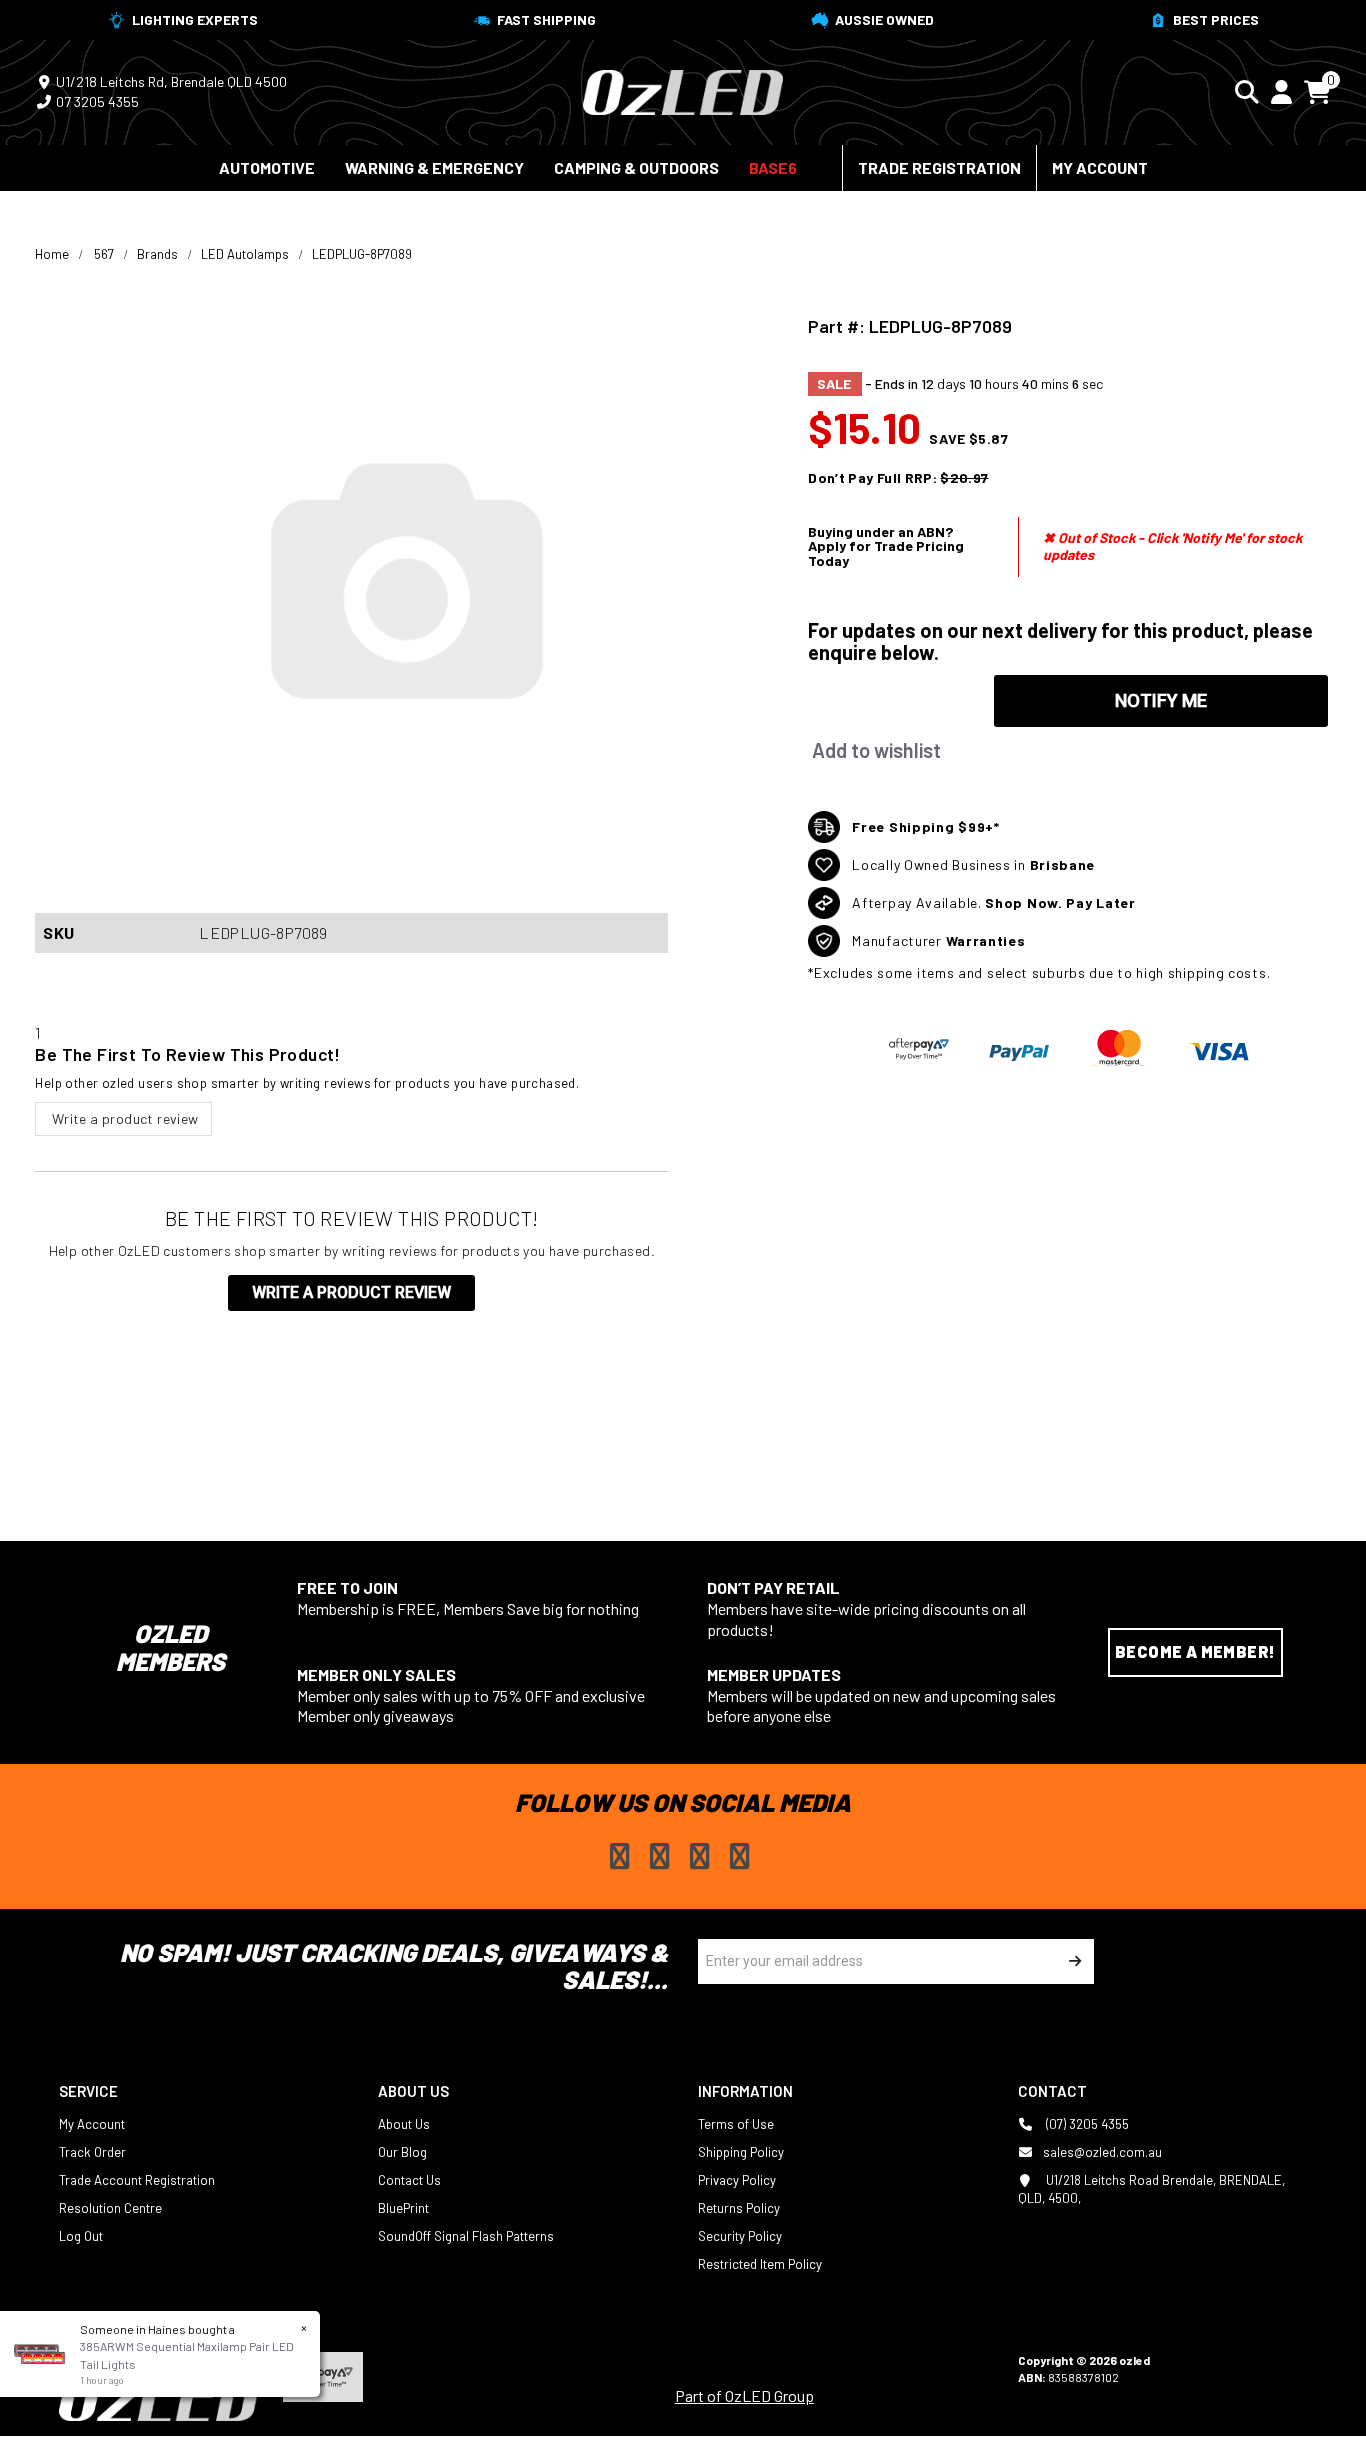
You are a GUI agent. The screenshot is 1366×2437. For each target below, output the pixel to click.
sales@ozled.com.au (1102, 2152)
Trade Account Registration (137, 2180)
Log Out (81, 2236)
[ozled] (683, 90)
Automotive (267, 167)
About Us (404, 2124)
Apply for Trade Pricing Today (886, 553)
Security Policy (740, 2236)
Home (52, 254)
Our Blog (402, 2152)
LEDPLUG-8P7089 (362, 254)
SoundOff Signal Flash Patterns (466, 2236)
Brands (157, 254)
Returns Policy (739, 2208)
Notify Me (1161, 700)
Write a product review (123, 1118)
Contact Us (409, 2180)
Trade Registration (939, 167)
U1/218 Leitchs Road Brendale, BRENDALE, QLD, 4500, (1151, 2189)
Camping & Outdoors (636, 167)
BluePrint (403, 2208)
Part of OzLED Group (744, 2395)
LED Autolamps (245, 254)
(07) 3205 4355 (1086, 2124)
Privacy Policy (737, 2180)
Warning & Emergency (434, 167)
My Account (1100, 167)
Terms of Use (736, 2124)
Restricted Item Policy (760, 2264)
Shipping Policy (741, 2152)
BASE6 (773, 167)
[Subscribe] (1071, 1961)
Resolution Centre (110, 2208)
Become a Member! (1195, 1651)
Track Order (92, 2152)
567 (104, 254)
